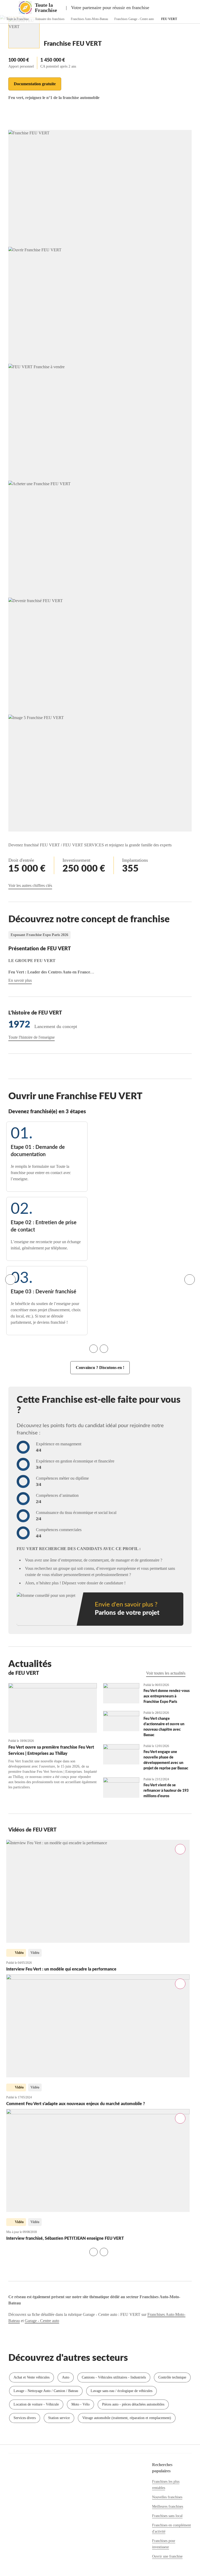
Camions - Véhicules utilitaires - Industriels (114, 2377)
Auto (66, 2377)
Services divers (25, 2418)
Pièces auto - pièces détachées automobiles (133, 2404)
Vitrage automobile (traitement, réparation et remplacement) (127, 2418)
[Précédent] (10, 1280)
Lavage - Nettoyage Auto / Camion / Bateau (46, 2391)
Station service (59, 2418)
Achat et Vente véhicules (32, 2377)
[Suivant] (190, 1280)
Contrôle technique (172, 2377)
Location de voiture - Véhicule (36, 2404)
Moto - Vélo (80, 2404)
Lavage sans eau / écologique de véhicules (121, 2391)
